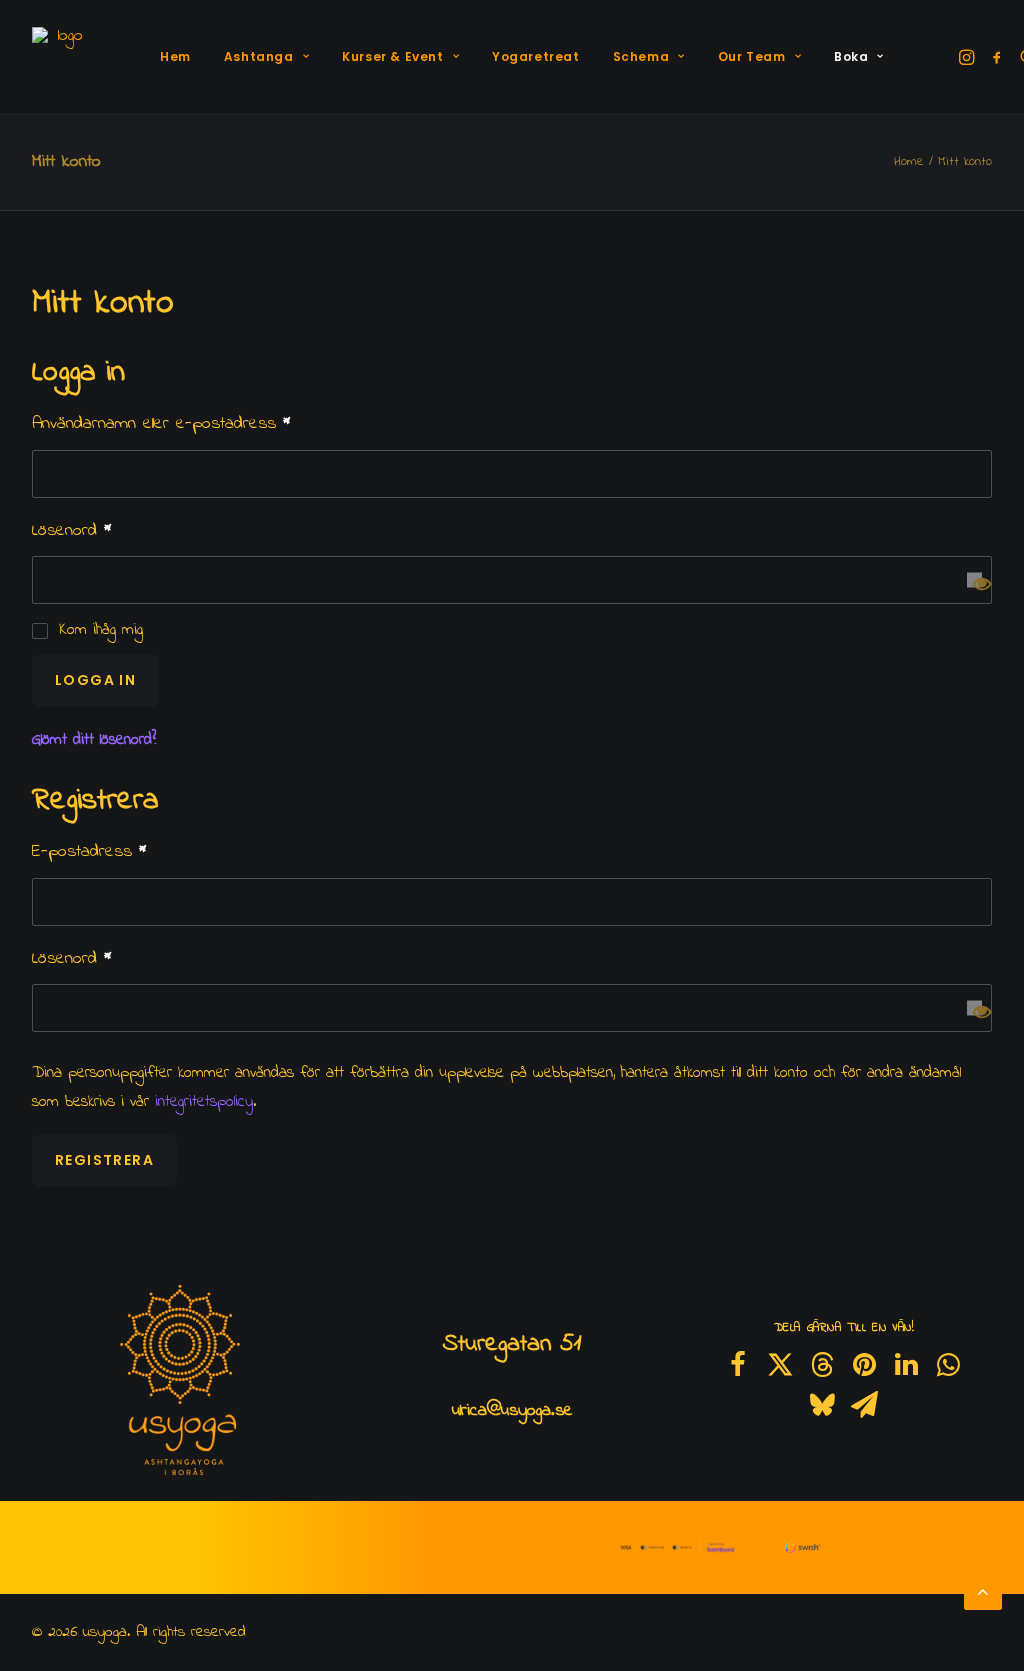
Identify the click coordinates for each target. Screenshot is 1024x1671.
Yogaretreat (536, 56)
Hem (175, 56)
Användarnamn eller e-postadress (161, 424)
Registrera (104, 1160)
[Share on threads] (822, 1365)
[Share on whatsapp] (948, 1365)
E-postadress (89, 852)
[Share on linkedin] (906, 1365)
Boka (851, 56)
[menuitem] (175, 57)
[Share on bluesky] (822, 1405)
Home (909, 161)
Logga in (95, 680)
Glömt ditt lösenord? (94, 740)
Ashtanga (259, 56)
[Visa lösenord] (974, 580)
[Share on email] (864, 1405)
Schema (641, 56)
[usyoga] (62, 57)
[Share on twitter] (780, 1365)
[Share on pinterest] (864, 1365)
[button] (968, 57)
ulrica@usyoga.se (512, 1411)
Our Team (752, 56)
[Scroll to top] (983, 1590)
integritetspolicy (204, 1102)
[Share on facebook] (738, 1365)
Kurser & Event (392, 56)
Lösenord (71, 531)
